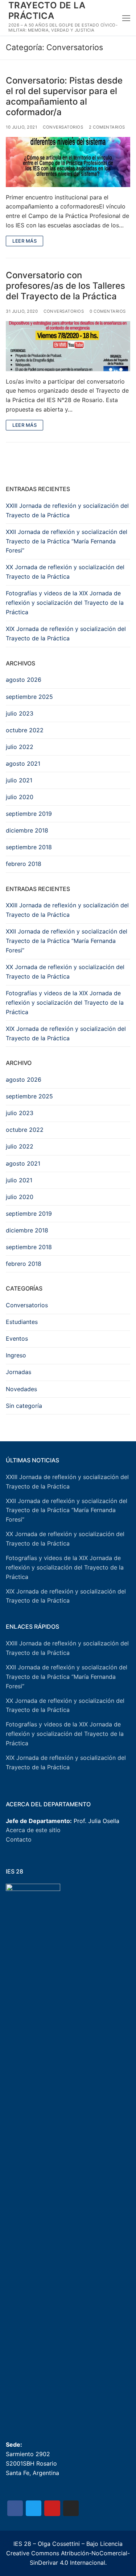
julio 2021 (19, 780)
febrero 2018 (24, 864)
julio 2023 (20, 713)
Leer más (24, 241)
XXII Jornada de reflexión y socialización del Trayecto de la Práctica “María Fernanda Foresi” (67, 541)
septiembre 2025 (29, 697)
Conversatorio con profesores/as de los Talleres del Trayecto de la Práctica (65, 286)
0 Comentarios (108, 311)
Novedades (21, 1389)
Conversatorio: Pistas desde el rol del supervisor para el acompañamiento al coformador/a (64, 96)
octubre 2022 (25, 730)
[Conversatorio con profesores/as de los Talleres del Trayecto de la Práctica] (68, 346)
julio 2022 (20, 747)
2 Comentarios (107, 127)
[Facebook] (15, 2508)
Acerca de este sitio (33, 1830)
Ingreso (16, 1355)
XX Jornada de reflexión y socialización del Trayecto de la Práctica (65, 572)
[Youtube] (52, 2508)
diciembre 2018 (27, 830)
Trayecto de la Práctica (47, 11)
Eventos (17, 1338)
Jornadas (18, 1372)
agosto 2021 (23, 764)
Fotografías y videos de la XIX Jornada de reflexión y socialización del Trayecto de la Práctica (65, 603)
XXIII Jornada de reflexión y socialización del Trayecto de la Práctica (67, 510)
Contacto (19, 1839)
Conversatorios (63, 127)
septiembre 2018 (29, 847)
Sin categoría (24, 1406)
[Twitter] (34, 2508)
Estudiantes (22, 1322)
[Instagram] (71, 2508)
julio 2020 (20, 797)
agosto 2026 (24, 680)
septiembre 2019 (29, 814)
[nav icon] (126, 18)
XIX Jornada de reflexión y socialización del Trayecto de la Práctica (66, 633)
